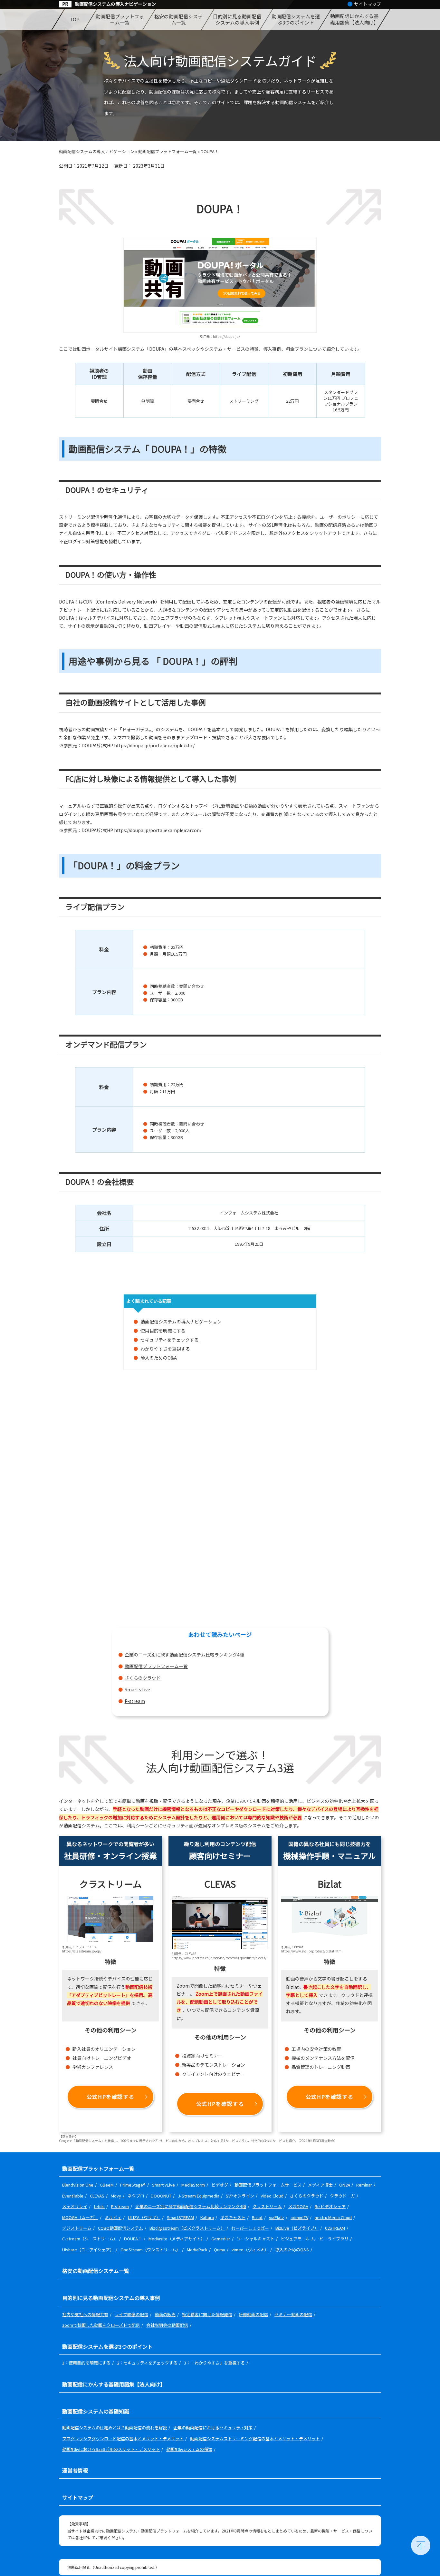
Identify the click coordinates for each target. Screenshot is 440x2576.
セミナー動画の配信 (293, 2314)
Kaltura (207, 2217)
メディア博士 (320, 2185)
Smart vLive (137, 1689)
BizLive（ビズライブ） (297, 2228)
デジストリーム (77, 2228)
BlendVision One (78, 2185)
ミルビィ (113, 2217)
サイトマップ (368, 4)
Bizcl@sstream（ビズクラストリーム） (187, 2228)
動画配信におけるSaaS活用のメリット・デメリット (111, 2449)
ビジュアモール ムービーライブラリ (315, 2239)
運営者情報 (75, 2470)
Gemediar (221, 2239)
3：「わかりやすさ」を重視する (214, 2363)
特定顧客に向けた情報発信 (207, 2314)
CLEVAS (97, 2196)
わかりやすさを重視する (165, 1349)
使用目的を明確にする (163, 1331)
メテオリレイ (75, 2206)
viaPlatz (277, 2217)
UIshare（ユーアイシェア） (88, 2250)
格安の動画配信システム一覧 (178, 20)
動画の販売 (165, 2314)
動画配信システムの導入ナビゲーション (115, 4)
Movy (116, 2196)
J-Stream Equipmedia (199, 2196)
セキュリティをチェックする (170, 1340)
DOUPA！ (133, 2239)
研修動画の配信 (253, 2314)
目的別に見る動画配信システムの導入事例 (237, 20)
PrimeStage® (133, 2185)
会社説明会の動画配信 (167, 2325)
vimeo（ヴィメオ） (250, 2250)
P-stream (135, 1701)
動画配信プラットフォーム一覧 (120, 20)
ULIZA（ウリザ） (144, 2217)
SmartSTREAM (180, 2217)
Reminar (364, 2185)
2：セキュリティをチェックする (147, 2363)
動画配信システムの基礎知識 (96, 2411)
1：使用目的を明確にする (86, 2363)
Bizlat (257, 2217)
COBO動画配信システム (120, 2228)
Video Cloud (272, 2196)
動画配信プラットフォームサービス (268, 2185)
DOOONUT (161, 2196)
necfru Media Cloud (333, 2217)
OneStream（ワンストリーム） (150, 2250)
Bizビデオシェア (330, 2206)
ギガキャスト (233, 2217)
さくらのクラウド (143, 1678)
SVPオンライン (240, 2196)
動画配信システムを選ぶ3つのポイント (296, 20)
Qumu (220, 2250)
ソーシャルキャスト (256, 2239)
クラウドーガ (342, 2196)
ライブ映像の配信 (131, 2314)
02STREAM (335, 2228)
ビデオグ (220, 2185)
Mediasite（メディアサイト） (177, 2239)
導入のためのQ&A (159, 1358)
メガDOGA (298, 2206)
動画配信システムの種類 (189, 2449)
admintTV (299, 2217)
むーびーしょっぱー (250, 2228)
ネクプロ (136, 2196)
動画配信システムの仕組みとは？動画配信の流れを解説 (115, 2428)
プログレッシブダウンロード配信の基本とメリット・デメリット (123, 2438)
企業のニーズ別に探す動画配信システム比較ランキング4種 (184, 1655)
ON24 (344, 2185)
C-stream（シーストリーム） (90, 2239)
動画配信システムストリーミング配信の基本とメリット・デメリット (255, 2438)
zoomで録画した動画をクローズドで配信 (101, 2325)
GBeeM (107, 2185)
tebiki (99, 2206)
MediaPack (197, 2250)
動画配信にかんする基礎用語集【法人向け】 (354, 19)
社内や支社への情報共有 (85, 2314)
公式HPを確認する (110, 2097)
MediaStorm (193, 2185)
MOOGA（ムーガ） (80, 2217)
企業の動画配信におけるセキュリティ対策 (213, 2428)
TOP (74, 19)
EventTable (73, 2196)
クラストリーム (267, 2206)
